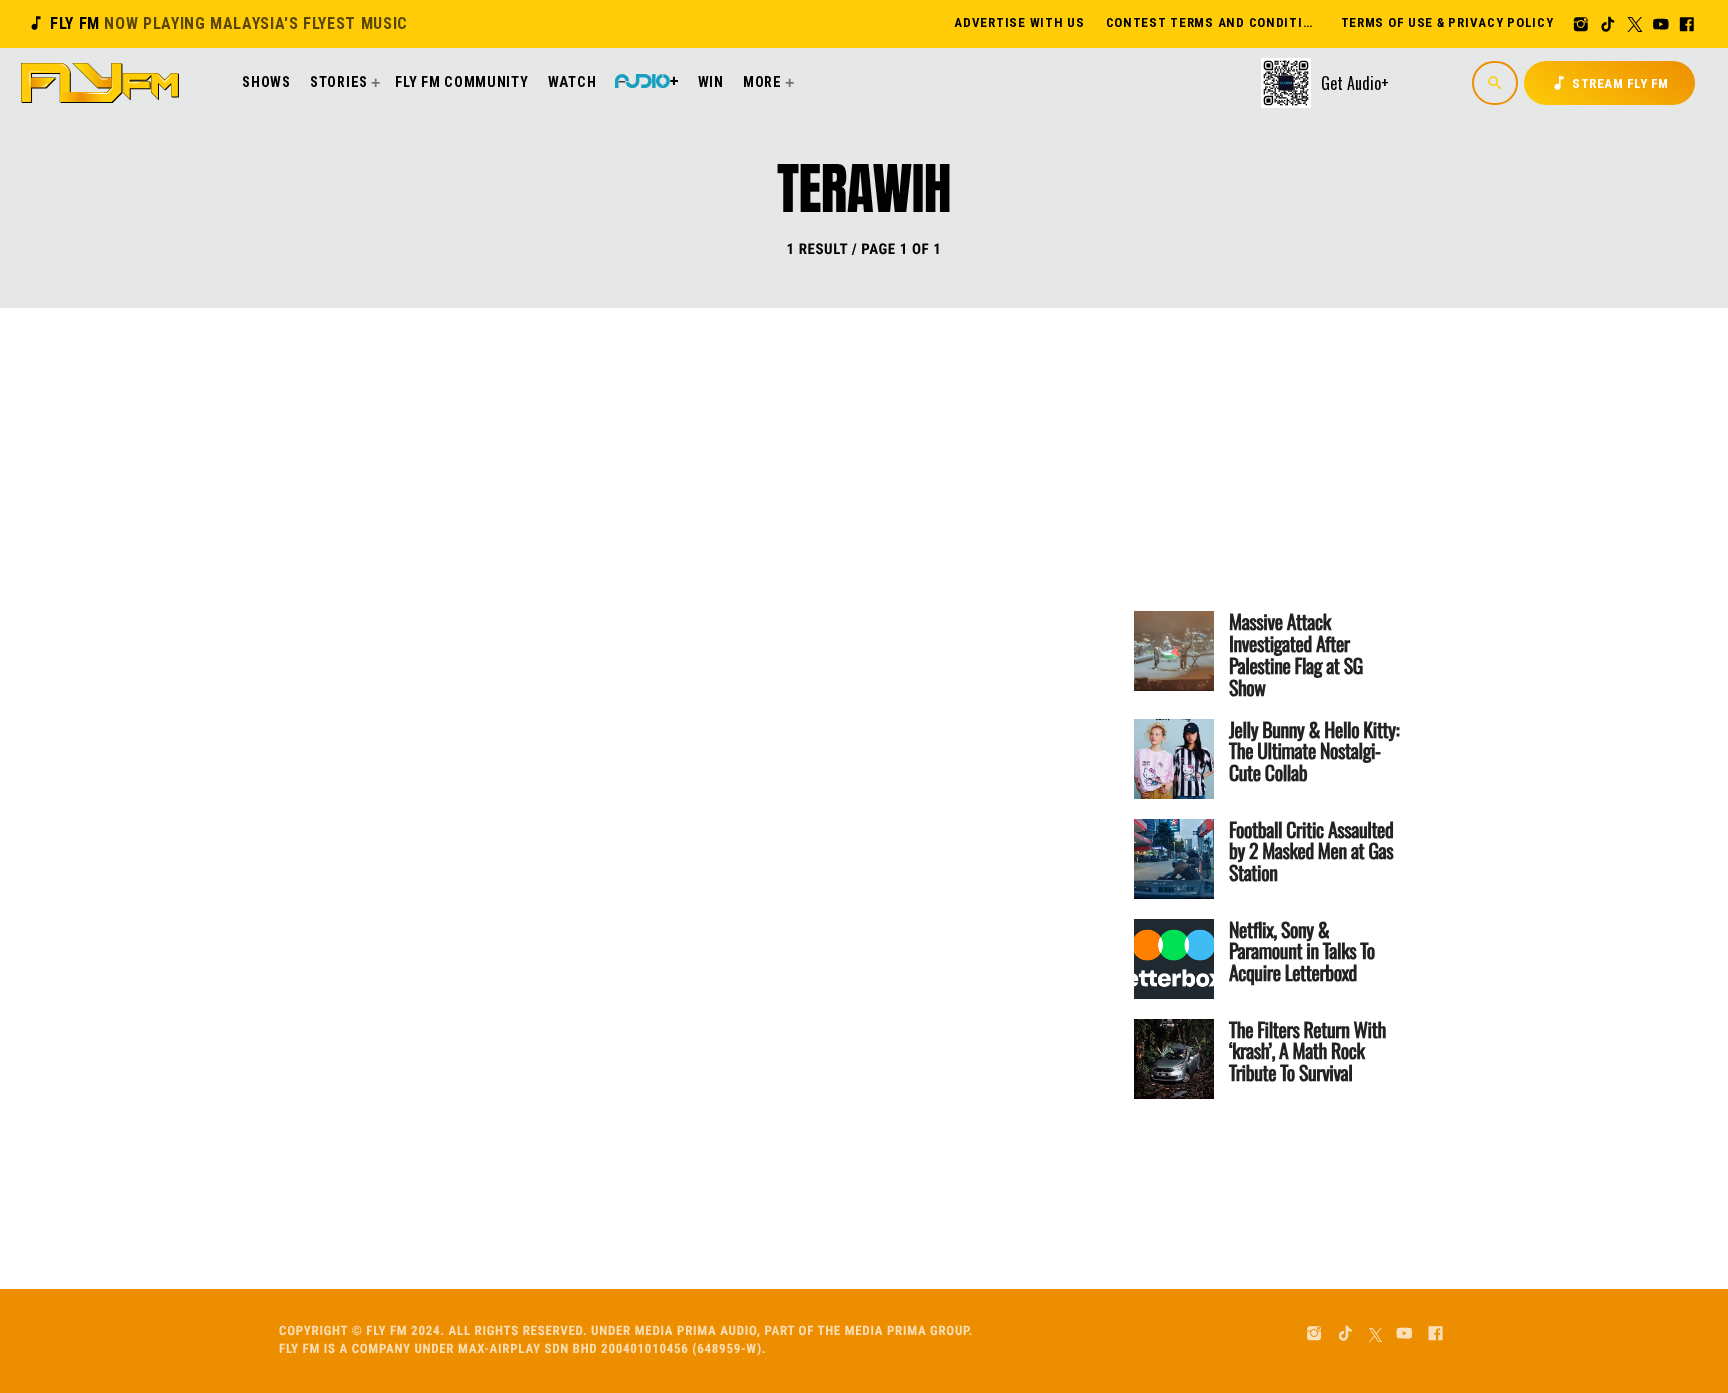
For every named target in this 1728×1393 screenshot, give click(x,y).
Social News (640, 491)
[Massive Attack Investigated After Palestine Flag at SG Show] (1174, 651)
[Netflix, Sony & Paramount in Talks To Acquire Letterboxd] (1174, 959)
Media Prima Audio (696, 1331)
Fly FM (217, 23)
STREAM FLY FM (1609, 83)
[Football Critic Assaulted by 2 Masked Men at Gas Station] (1174, 859)
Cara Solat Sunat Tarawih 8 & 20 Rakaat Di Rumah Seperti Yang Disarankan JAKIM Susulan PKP (786, 569)
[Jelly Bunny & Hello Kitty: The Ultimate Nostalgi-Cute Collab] (1174, 759)
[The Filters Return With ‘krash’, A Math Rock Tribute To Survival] (1174, 1059)
